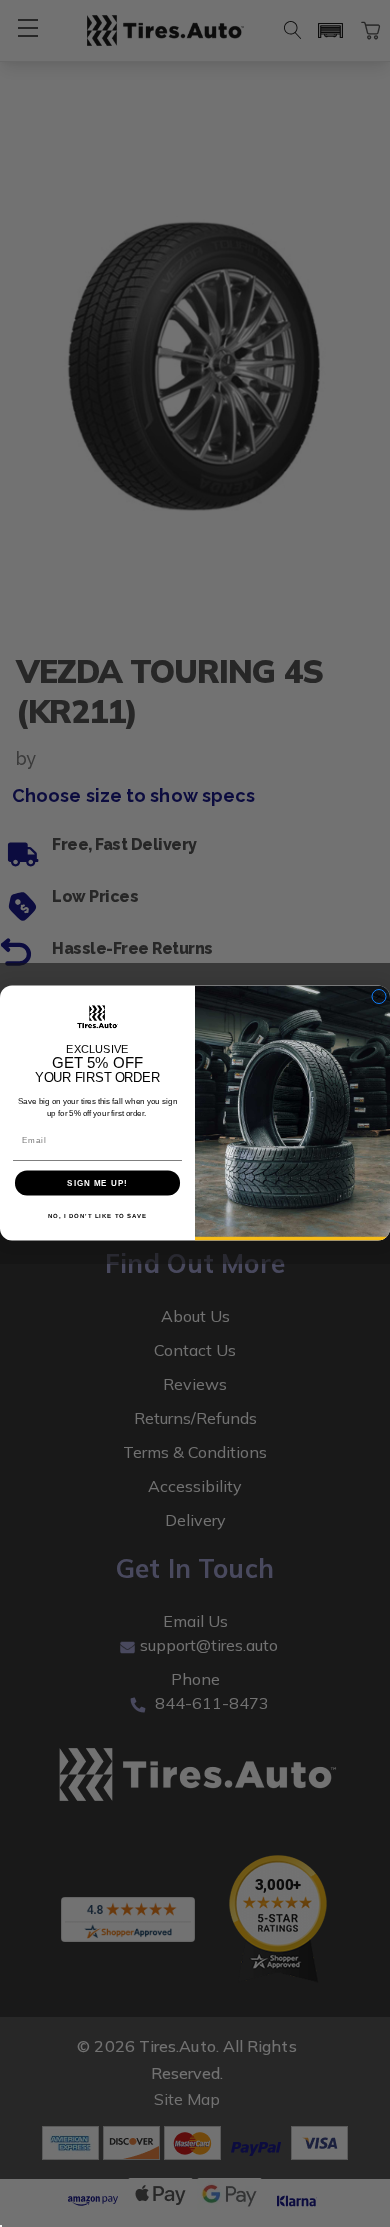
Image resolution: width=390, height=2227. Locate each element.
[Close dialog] (379, 997)
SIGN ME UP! (97, 1183)
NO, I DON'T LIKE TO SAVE (98, 1216)
